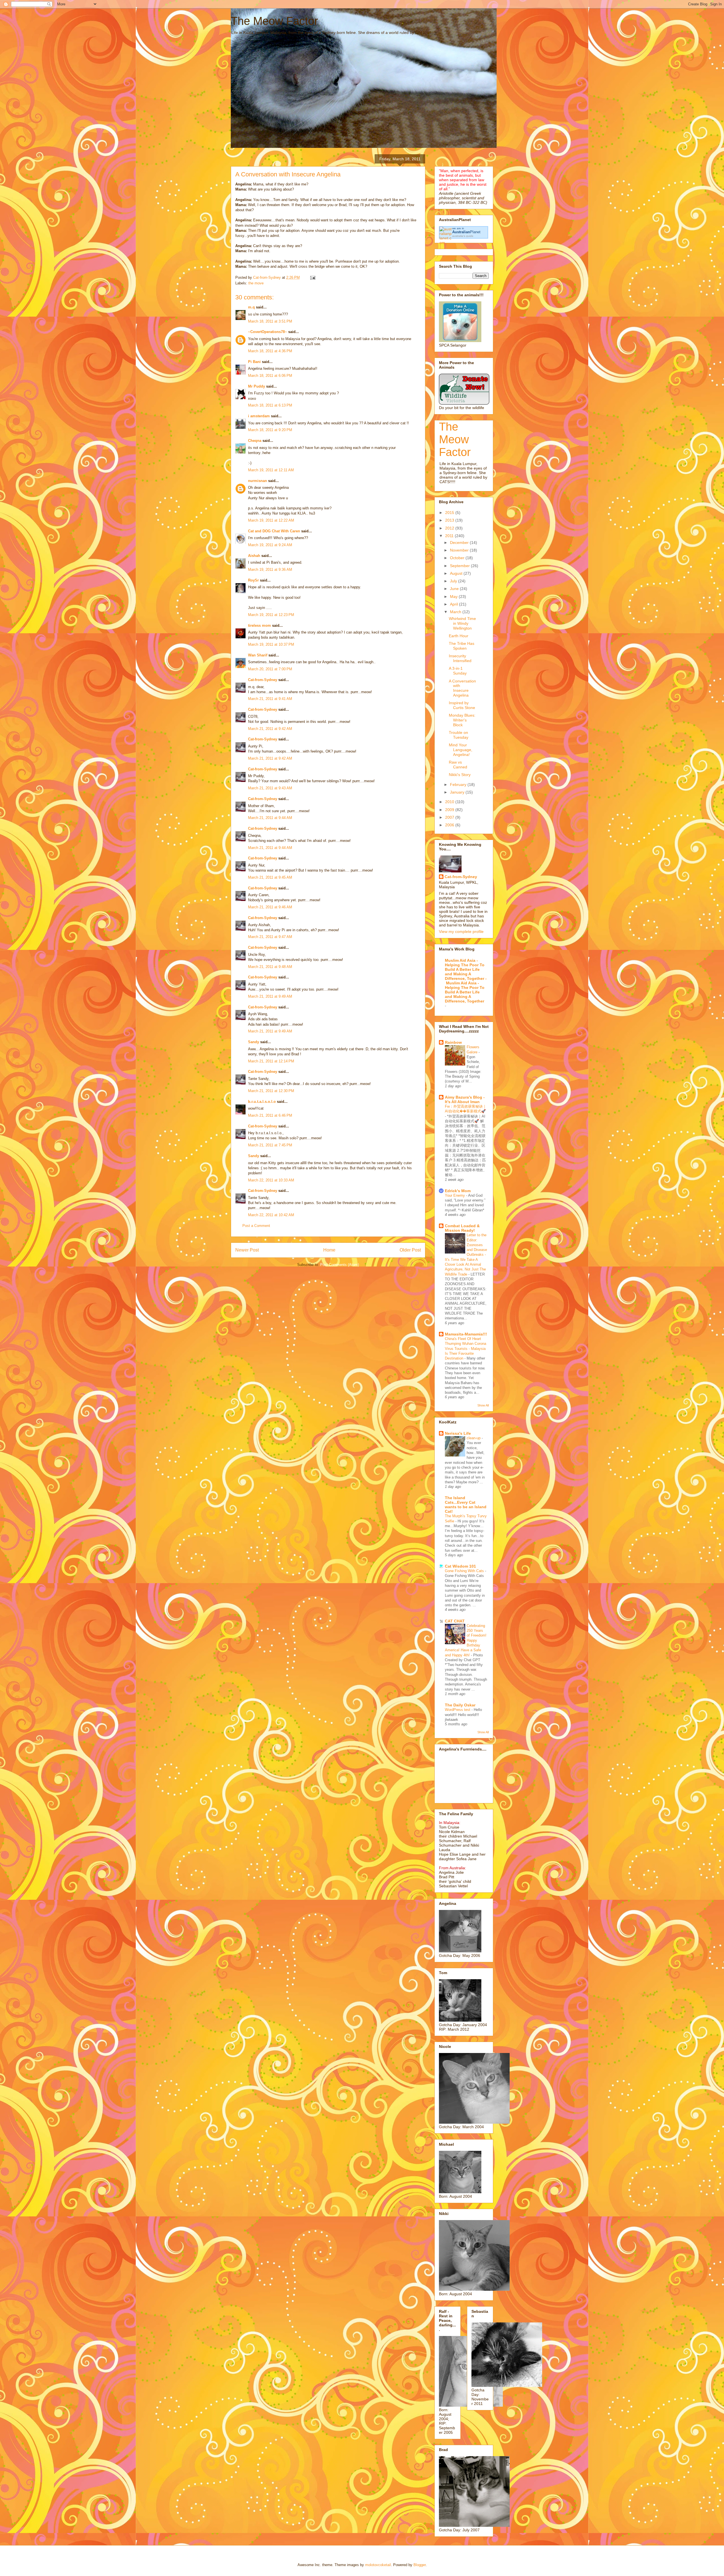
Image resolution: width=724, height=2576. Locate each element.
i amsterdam (259, 416)
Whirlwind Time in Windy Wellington (462, 623)
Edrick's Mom (458, 1191)
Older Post (410, 1250)
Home (329, 1250)
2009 (450, 810)
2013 (450, 520)
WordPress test (458, 1710)
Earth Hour (459, 636)
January (458, 792)
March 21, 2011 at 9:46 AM (270, 907)
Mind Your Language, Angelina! (461, 750)
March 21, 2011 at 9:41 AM (270, 699)
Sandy (254, 1042)
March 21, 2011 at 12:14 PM (271, 1061)
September (460, 566)
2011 (450, 536)
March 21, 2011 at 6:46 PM (270, 1115)
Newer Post (247, 1250)
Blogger (420, 2565)
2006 (450, 825)
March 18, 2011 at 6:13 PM (270, 405)
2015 (450, 513)
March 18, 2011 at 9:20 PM (270, 430)
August (457, 573)
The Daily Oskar (460, 1705)
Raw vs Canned (458, 765)
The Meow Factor (274, 21)
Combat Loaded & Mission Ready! (462, 1228)
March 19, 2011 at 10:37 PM (271, 644)
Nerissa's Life (458, 1433)
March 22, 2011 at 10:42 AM (271, 1215)
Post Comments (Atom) (340, 1265)
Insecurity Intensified (460, 658)
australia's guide (463, 236)
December (460, 543)
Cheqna (255, 441)
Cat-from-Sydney (263, 680)
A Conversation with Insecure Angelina (462, 688)
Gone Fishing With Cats (465, 1571)
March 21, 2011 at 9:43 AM (270, 788)
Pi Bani (254, 362)
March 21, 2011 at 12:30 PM (271, 1091)
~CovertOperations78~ (268, 332)
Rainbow (453, 1042)
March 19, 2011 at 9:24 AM (270, 545)
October (458, 558)
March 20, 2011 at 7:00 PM (270, 669)
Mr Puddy (257, 386)
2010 (450, 802)
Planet (466, 232)
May (454, 597)
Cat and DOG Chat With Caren (274, 531)
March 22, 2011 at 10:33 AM (271, 1180)
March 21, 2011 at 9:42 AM (270, 729)
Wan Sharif (258, 655)
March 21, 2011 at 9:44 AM (270, 818)
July (454, 581)
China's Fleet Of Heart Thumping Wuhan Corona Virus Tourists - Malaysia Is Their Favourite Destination (466, 1348)
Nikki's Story (460, 775)
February (459, 785)
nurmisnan (258, 481)
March (456, 612)
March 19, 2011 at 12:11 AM (271, 470)
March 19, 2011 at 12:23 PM (271, 615)
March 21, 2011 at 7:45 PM (270, 1145)
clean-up (474, 1438)
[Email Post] (312, 277)
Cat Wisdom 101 (460, 1566)
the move (256, 283)
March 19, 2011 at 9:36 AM (270, 570)
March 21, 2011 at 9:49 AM (270, 996)
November (460, 550)
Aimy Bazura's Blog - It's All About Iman (465, 1099)
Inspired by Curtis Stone (462, 705)
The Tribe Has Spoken (462, 646)
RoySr (253, 580)
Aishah (254, 556)
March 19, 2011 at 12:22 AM (271, 520)
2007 (450, 817)
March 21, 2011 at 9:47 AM (270, 937)
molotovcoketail (378, 2565)
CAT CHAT (455, 1621)
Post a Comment (256, 1226)
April (454, 604)
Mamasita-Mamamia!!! (466, 1334)
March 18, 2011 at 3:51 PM (270, 321)
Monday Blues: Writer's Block (462, 720)
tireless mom (259, 625)
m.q (251, 307)
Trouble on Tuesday (459, 735)
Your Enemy (455, 1195)
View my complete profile (461, 932)
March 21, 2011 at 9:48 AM (270, 967)
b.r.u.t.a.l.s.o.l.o (262, 1102)
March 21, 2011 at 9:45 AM (270, 877)
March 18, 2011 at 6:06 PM (270, 376)
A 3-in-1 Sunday (458, 671)
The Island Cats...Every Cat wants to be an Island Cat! (466, 1505)
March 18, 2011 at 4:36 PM (270, 351)
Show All (483, 1405)
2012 (450, 528)
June (455, 589)
